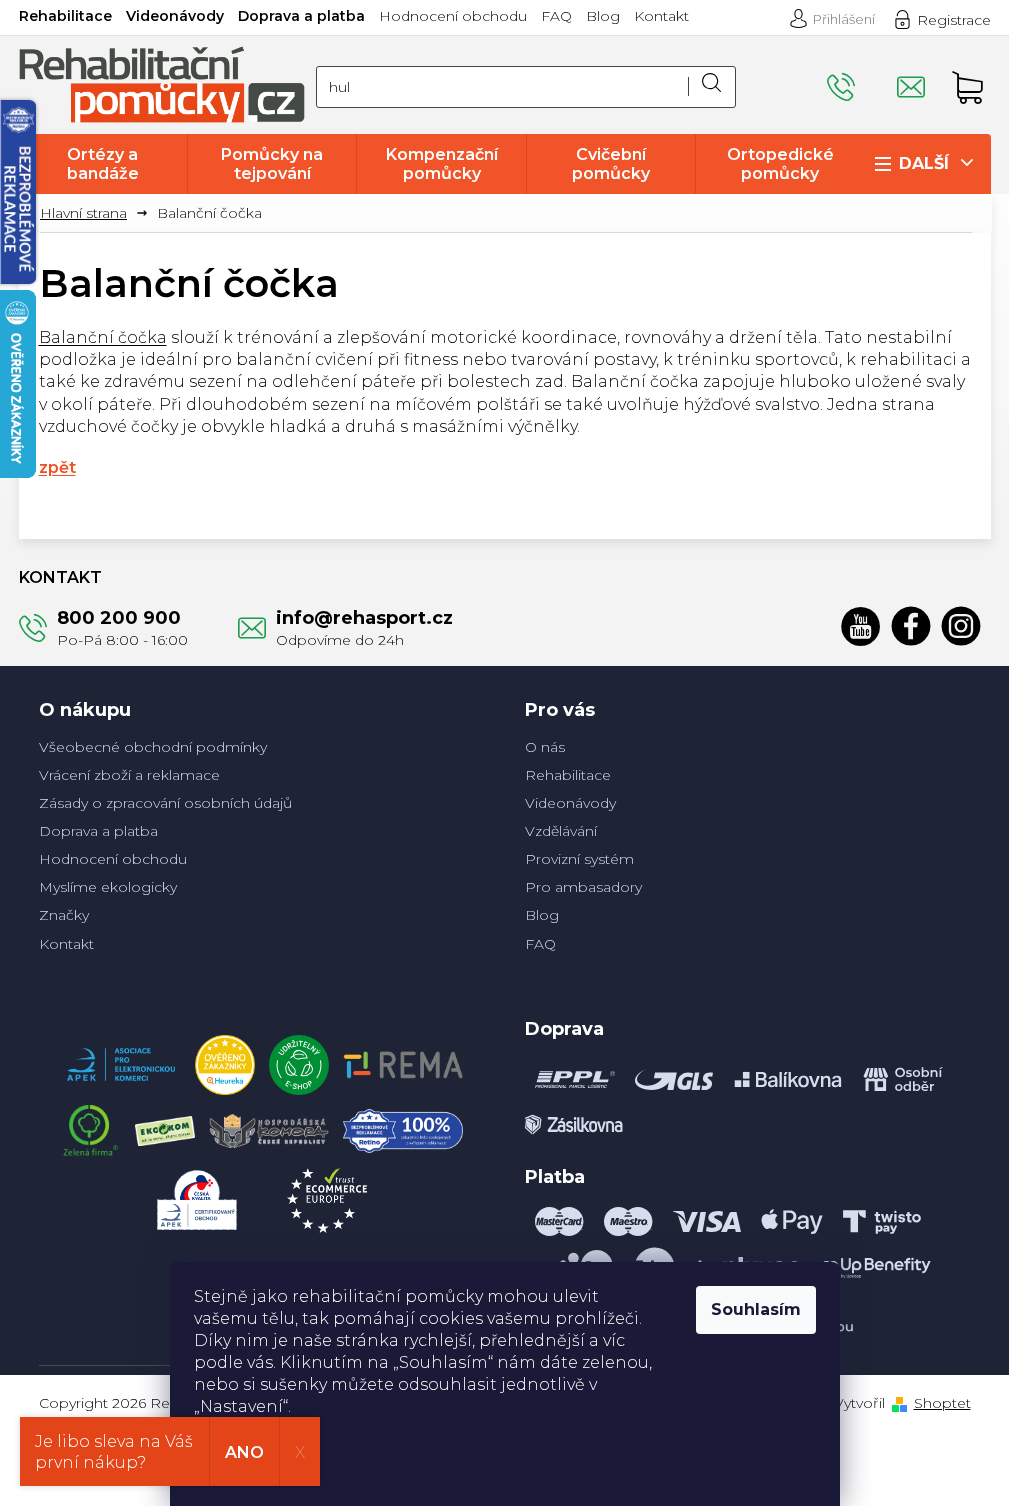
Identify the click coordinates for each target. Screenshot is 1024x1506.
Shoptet (942, 1403)
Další (924, 163)
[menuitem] (103, 164)
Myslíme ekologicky (108, 887)
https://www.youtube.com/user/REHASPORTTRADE (861, 626)
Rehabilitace (65, 16)
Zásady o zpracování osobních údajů (165, 803)
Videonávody (175, 16)
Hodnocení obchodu (453, 16)
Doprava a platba (301, 16)
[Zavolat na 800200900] (862, 78)
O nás (545, 747)
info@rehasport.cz (364, 618)
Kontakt (661, 16)
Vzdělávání (561, 831)
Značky (64, 915)
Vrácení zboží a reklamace (129, 775)
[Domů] (91, 213)
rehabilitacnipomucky (961, 626)
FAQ (556, 16)
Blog (603, 16)
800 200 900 (119, 618)
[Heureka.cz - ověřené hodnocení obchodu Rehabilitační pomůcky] (225, 1060)
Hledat (712, 87)
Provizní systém (579, 859)
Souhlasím (756, 1309)
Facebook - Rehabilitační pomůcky (911, 626)
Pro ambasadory (583, 887)
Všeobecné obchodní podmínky (153, 747)
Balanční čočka (103, 337)
